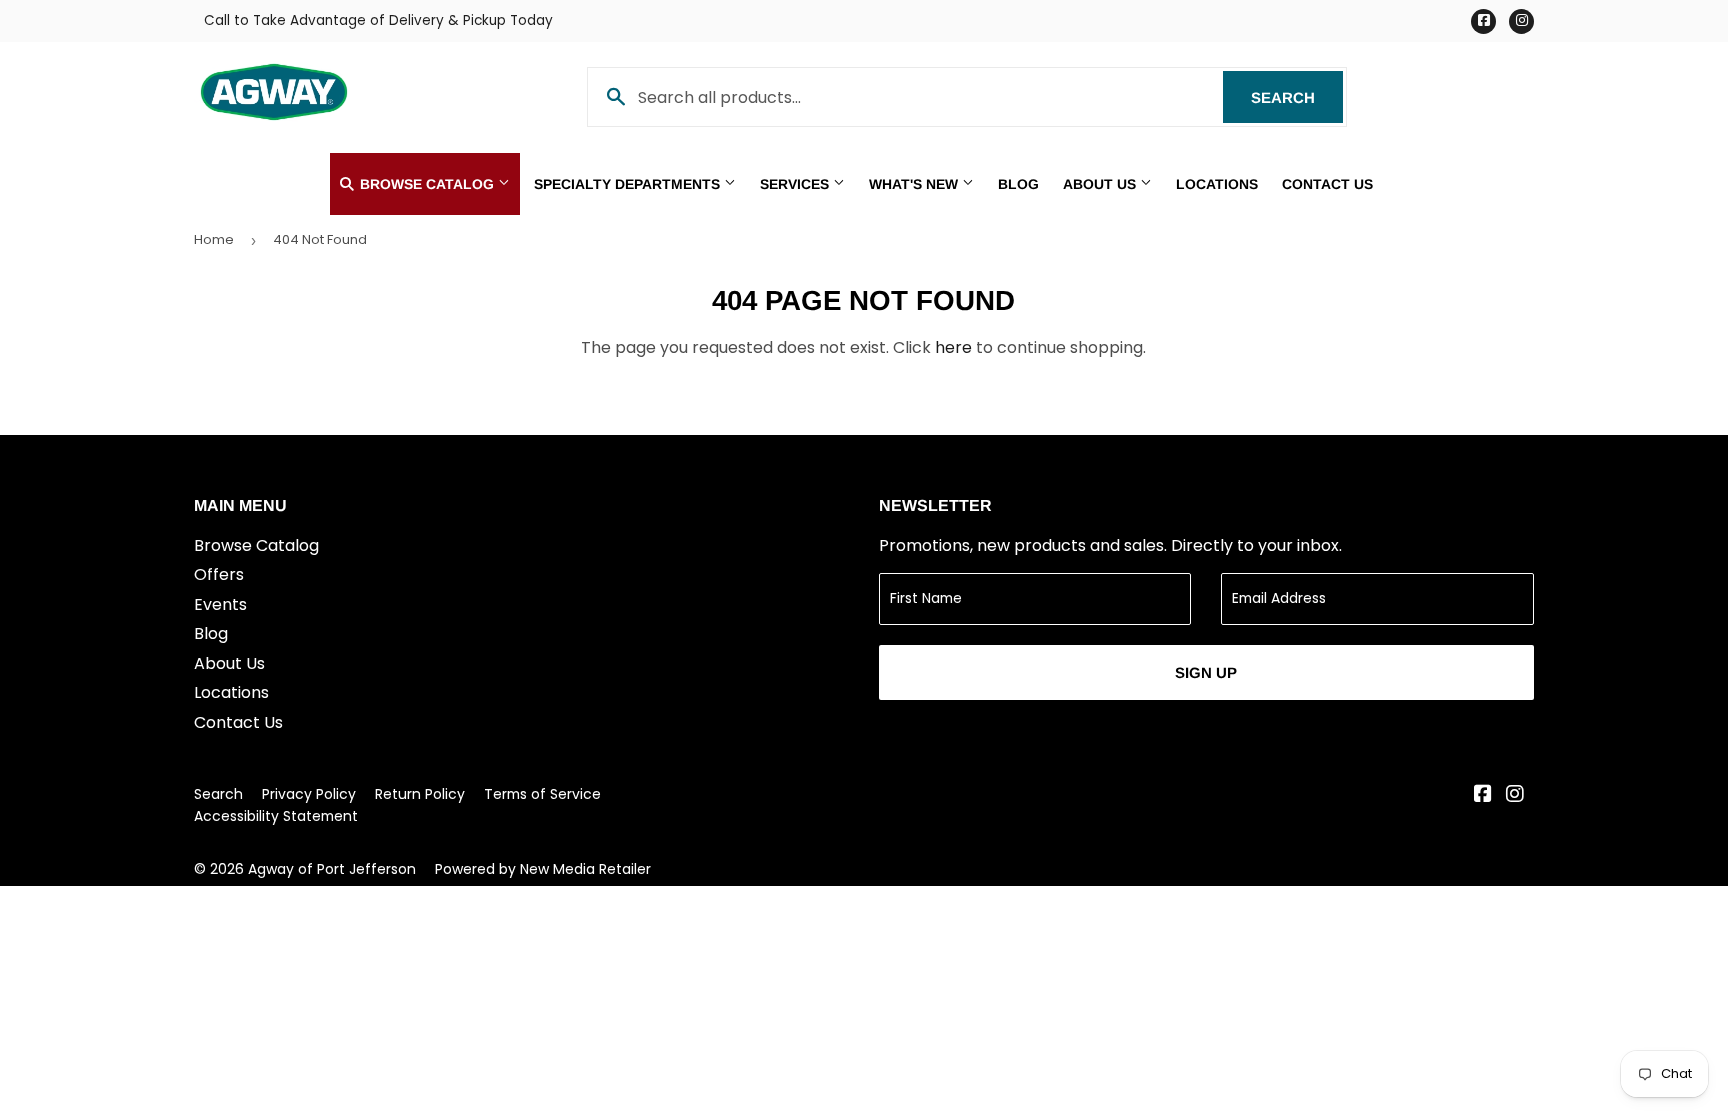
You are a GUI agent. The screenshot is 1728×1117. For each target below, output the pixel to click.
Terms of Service (542, 794)
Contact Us (1327, 184)
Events (220, 604)
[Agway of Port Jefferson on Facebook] (1483, 795)
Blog (1018, 184)
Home (214, 239)
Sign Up (1206, 672)
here (953, 347)
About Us (1101, 184)
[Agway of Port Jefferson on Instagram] (1515, 795)
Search (1297, 97)
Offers (219, 574)
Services (796, 184)
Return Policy (420, 794)
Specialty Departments (629, 184)
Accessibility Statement (276, 816)
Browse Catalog (427, 184)
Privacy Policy (309, 794)
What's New (915, 184)
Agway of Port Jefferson (332, 869)
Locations (1217, 184)
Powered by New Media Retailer (543, 869)
